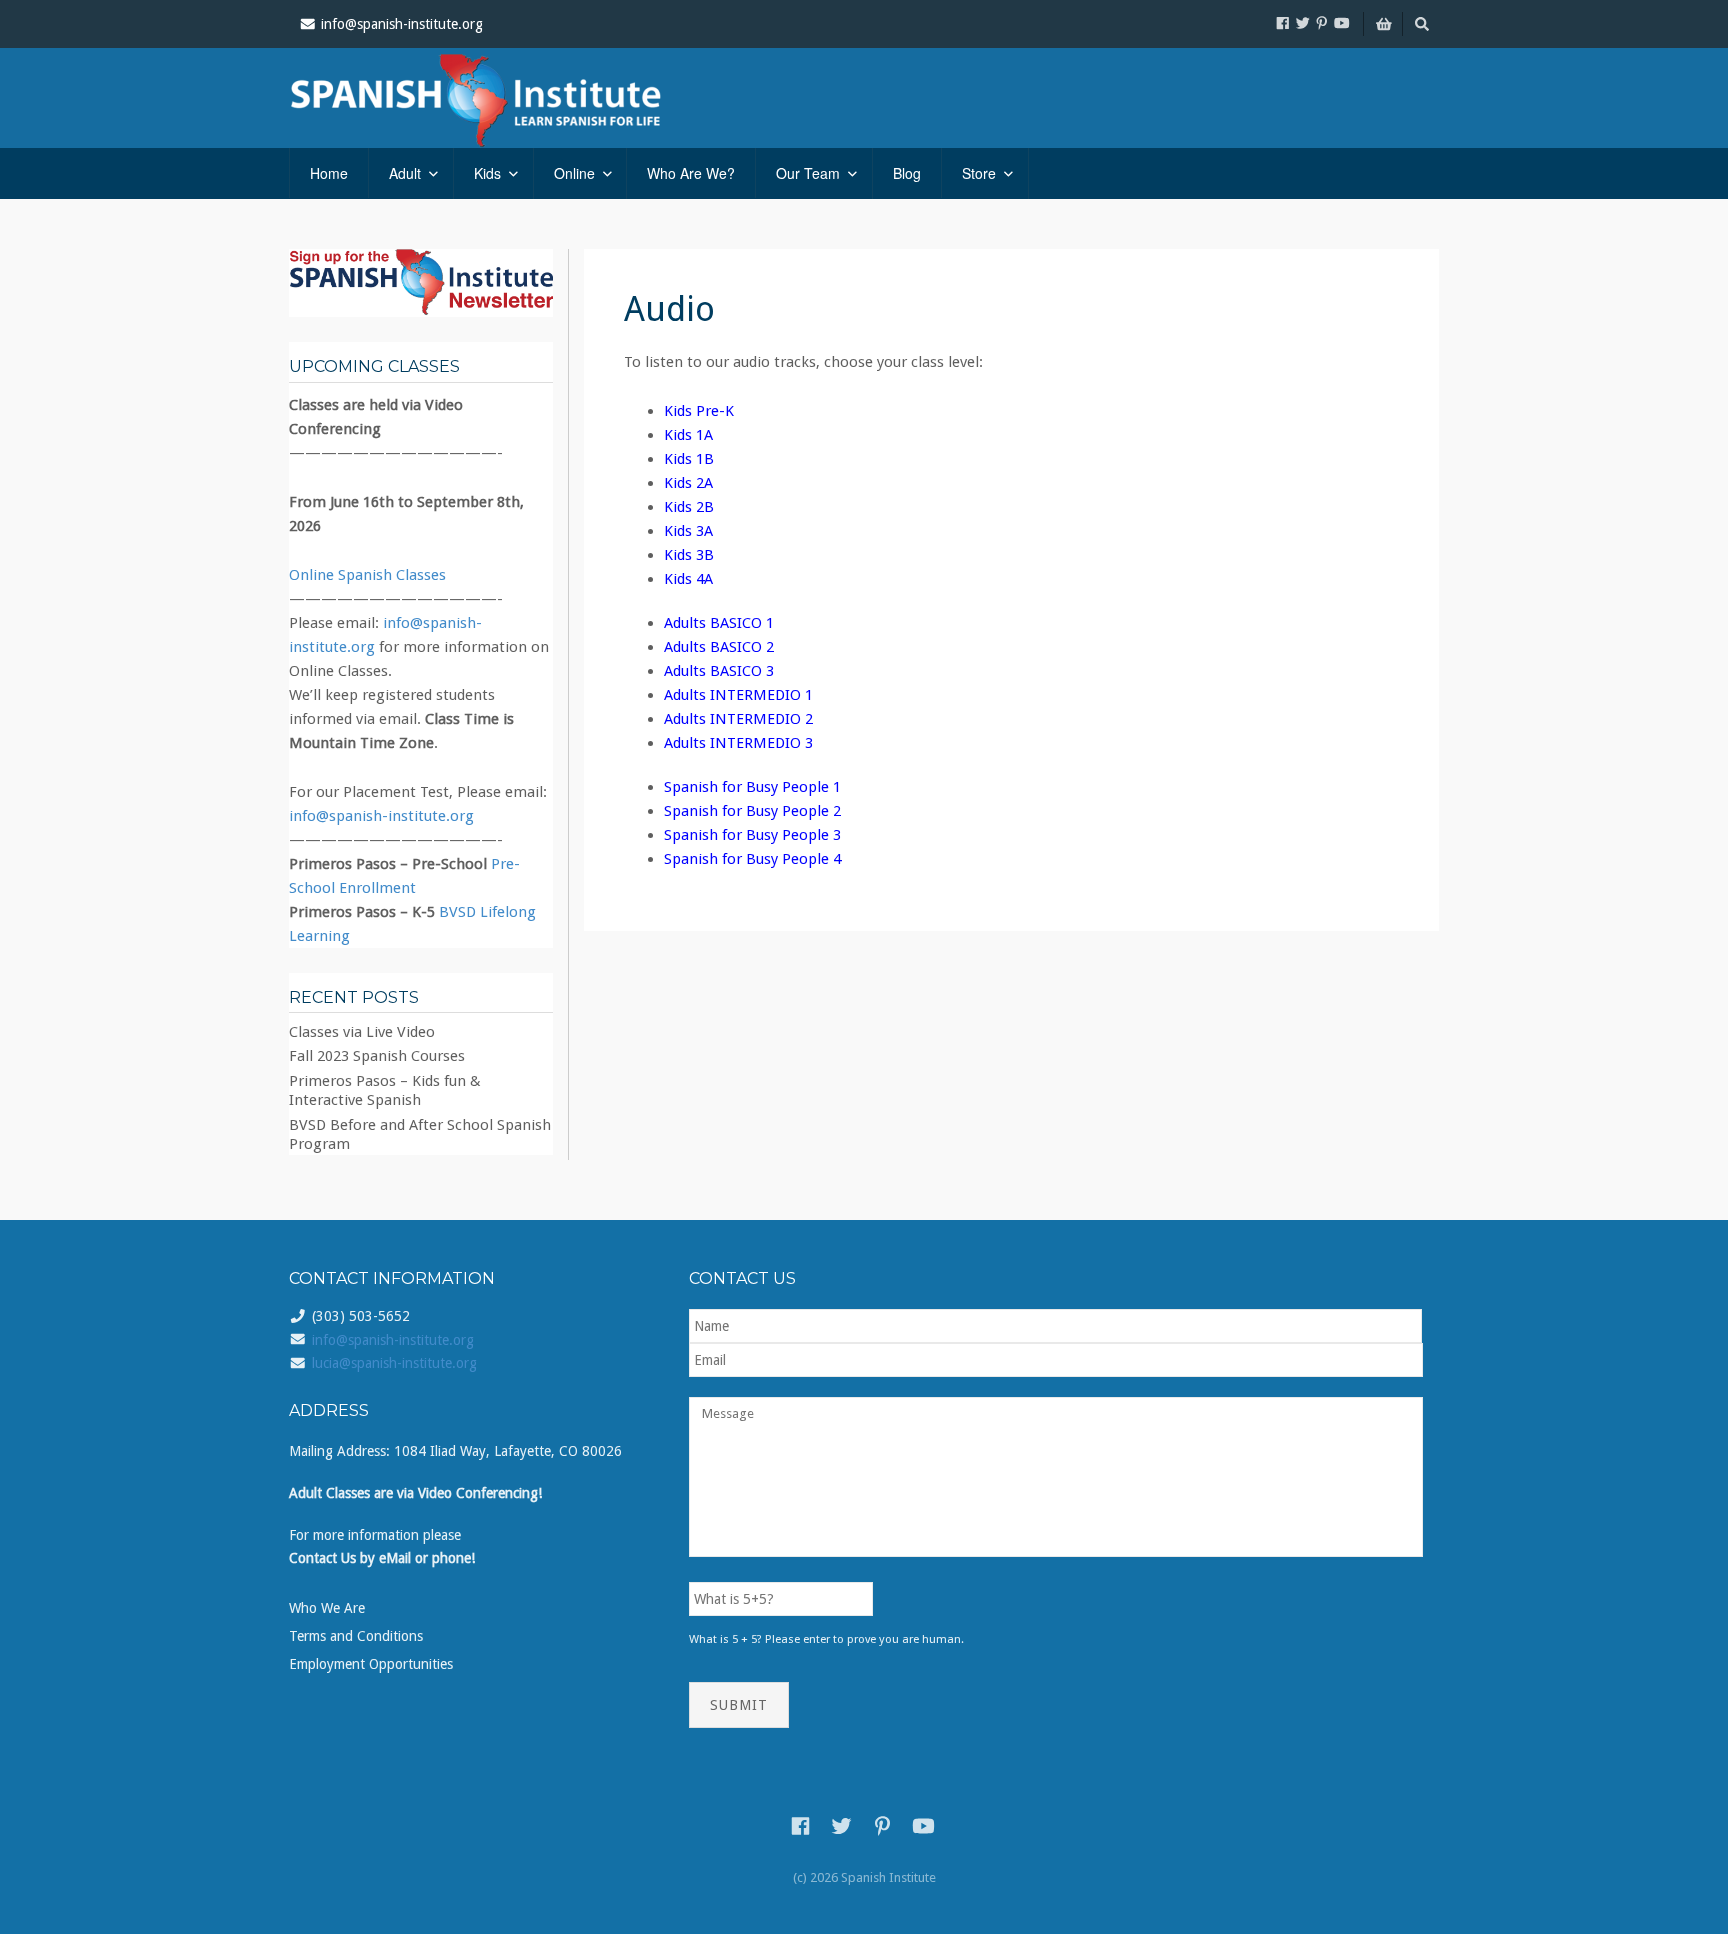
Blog (907, 173)
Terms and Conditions (356, 1636)
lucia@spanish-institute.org (394, 1363)
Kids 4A (688, 579)
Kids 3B (689, 555)
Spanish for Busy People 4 (752, 859)
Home (329, 173)
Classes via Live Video (362, 1032)
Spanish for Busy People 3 (752, 835)
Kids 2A (688, 483)
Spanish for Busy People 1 (752, 787)
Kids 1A (688, 435)
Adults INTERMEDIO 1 (738, 695)
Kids (487, 173)
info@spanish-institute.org (381, 816)
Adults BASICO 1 (719, 623)
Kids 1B (689, 459)
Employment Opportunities (371, 1664)
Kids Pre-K (699, 411)
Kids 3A (688, 531)
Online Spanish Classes (367, 575)
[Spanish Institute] (504, 98)
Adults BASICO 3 (719, 671)
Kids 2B (689, 507)
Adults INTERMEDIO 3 (738, 743)
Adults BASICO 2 (719, 647)
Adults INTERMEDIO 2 (738, 719)
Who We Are (327, 1608)
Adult (405, 173)
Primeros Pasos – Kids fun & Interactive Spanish (385, 1091)
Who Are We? (691, 173)
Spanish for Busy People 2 (752, 811)
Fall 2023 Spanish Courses (377, 1056)
